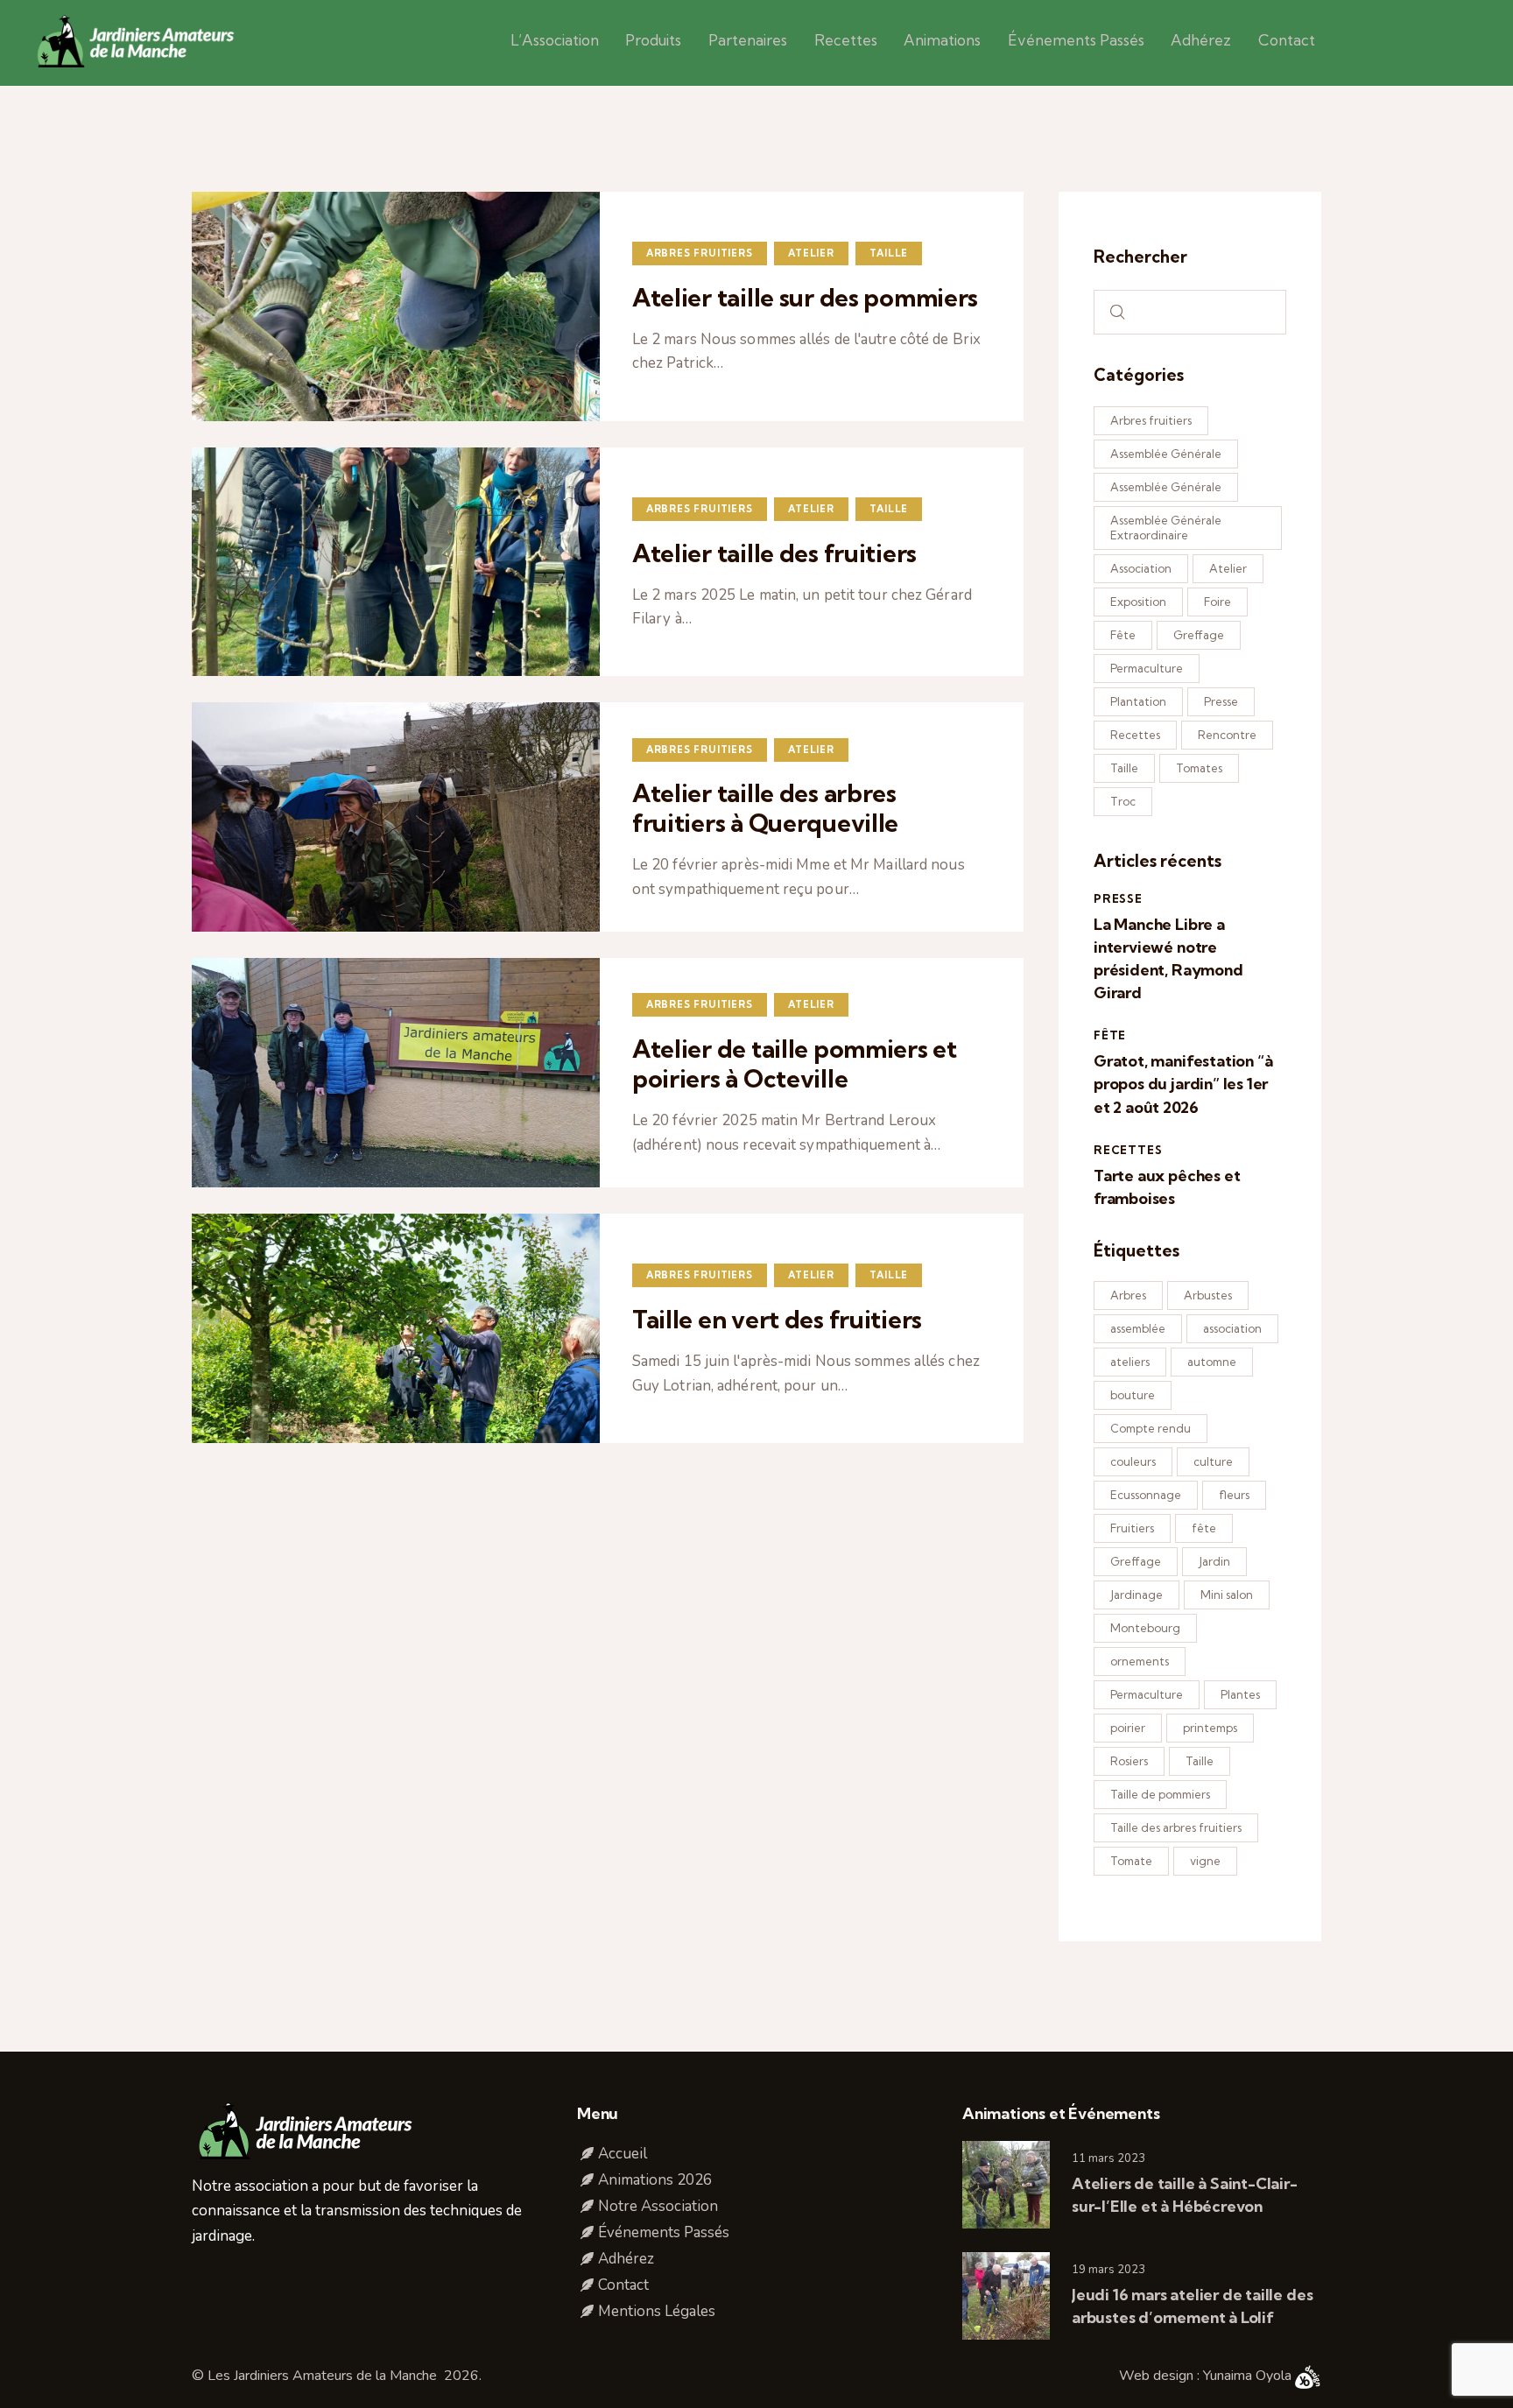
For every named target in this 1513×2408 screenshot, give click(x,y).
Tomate (1131, 1861)
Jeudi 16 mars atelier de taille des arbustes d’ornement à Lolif (1192, 2306)
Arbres (1128, 1295)
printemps (1210, 1728)
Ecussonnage (1146, 1495)
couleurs (1133, 1461)
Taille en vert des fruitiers (777, 1320)
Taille (889, 253)
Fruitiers (1132, 1528)
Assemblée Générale (1166, 454)
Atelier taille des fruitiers (774, 553)
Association (1141, 568)
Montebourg (1145, 1628)
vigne (1205, 1861)
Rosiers (1129, 1761)
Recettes (1135, 735)
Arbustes (1208, 1295)
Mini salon (1227, 1595)
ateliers (1130, 1362)
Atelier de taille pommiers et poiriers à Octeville (795, 1064)
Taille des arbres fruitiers (1176, 1827)
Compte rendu (1151, 1428)
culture (1213, 1461)
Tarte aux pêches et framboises (1167, 1187)
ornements (1140, 1661)
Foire (1217, 602)
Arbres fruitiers (700, 253)
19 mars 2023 (1108, 2270)
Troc (1123, 801)
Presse (1221, 701)
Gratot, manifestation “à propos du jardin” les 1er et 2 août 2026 (1183, 1084)
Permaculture (1147, 668)
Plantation (1138, 701)
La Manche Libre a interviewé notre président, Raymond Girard (1168, 958)
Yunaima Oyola (1249, 2376)
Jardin (1214, 1561)
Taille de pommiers (1160, 1794)
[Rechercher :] (1190, 311)
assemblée (1138, 1328)
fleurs (1234, 1495)
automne (1212, 1362)
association (1232, 1328)
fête (1204, 1528)
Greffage (1199, 635)
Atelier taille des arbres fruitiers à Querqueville (765, 808)
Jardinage (1137, 1595)
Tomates (1199, 768)
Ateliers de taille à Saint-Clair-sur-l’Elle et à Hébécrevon (1185, 2195)
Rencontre (1227, 735)
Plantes (1240, 1694)
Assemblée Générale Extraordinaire (1166, 528)
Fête (1123, 635)
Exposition (1138, 602)
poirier (1128, 1728)
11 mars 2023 (1108, 2158)
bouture (1133, 1395)
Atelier (811, 253)
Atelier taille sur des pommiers (805, 298)
